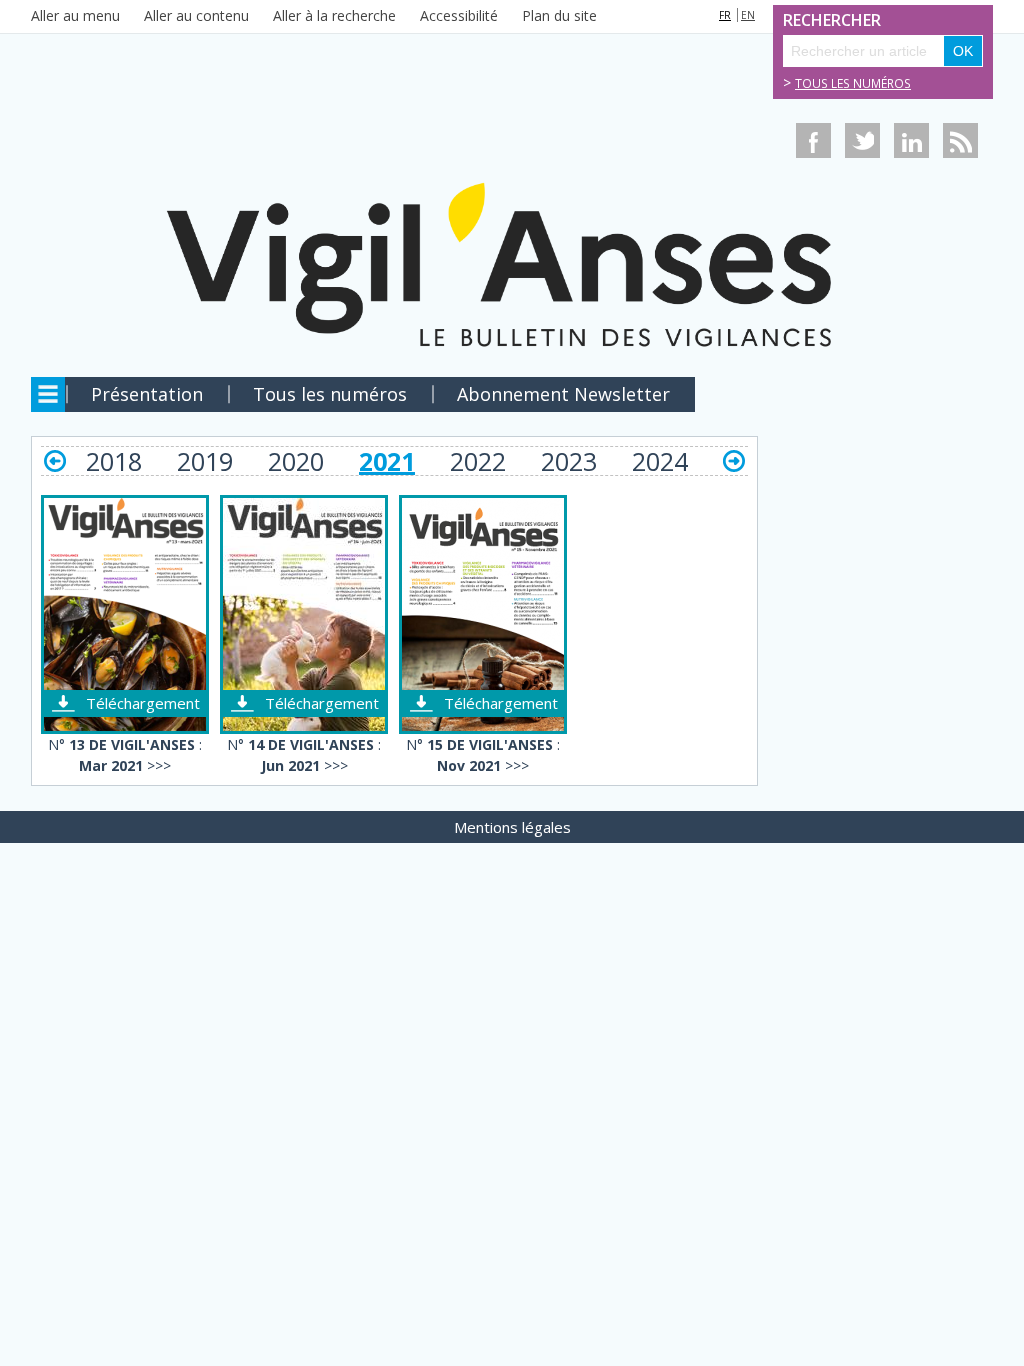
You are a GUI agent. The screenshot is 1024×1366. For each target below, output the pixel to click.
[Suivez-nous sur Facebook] (813, 140)
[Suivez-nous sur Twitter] (862, 140)
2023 (569, 461)
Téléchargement (143, 703)
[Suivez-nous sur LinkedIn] (911, 140)
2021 (387, 461)
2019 (205, 461)
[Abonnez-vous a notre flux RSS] (960, 140)
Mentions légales (512, 827)
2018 (114, 461)
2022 (478, 461)
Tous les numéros (853, 83)
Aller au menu (75, 15)
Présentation (147, 394)
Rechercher (805, 20)
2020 (296, 461)
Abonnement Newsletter (563, 394)
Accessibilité (459, 15)
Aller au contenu (196, 15)
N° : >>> (125, 755)
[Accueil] (512, 203)
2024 (660, 461)
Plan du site (559, 15)
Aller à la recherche (334, 15)
